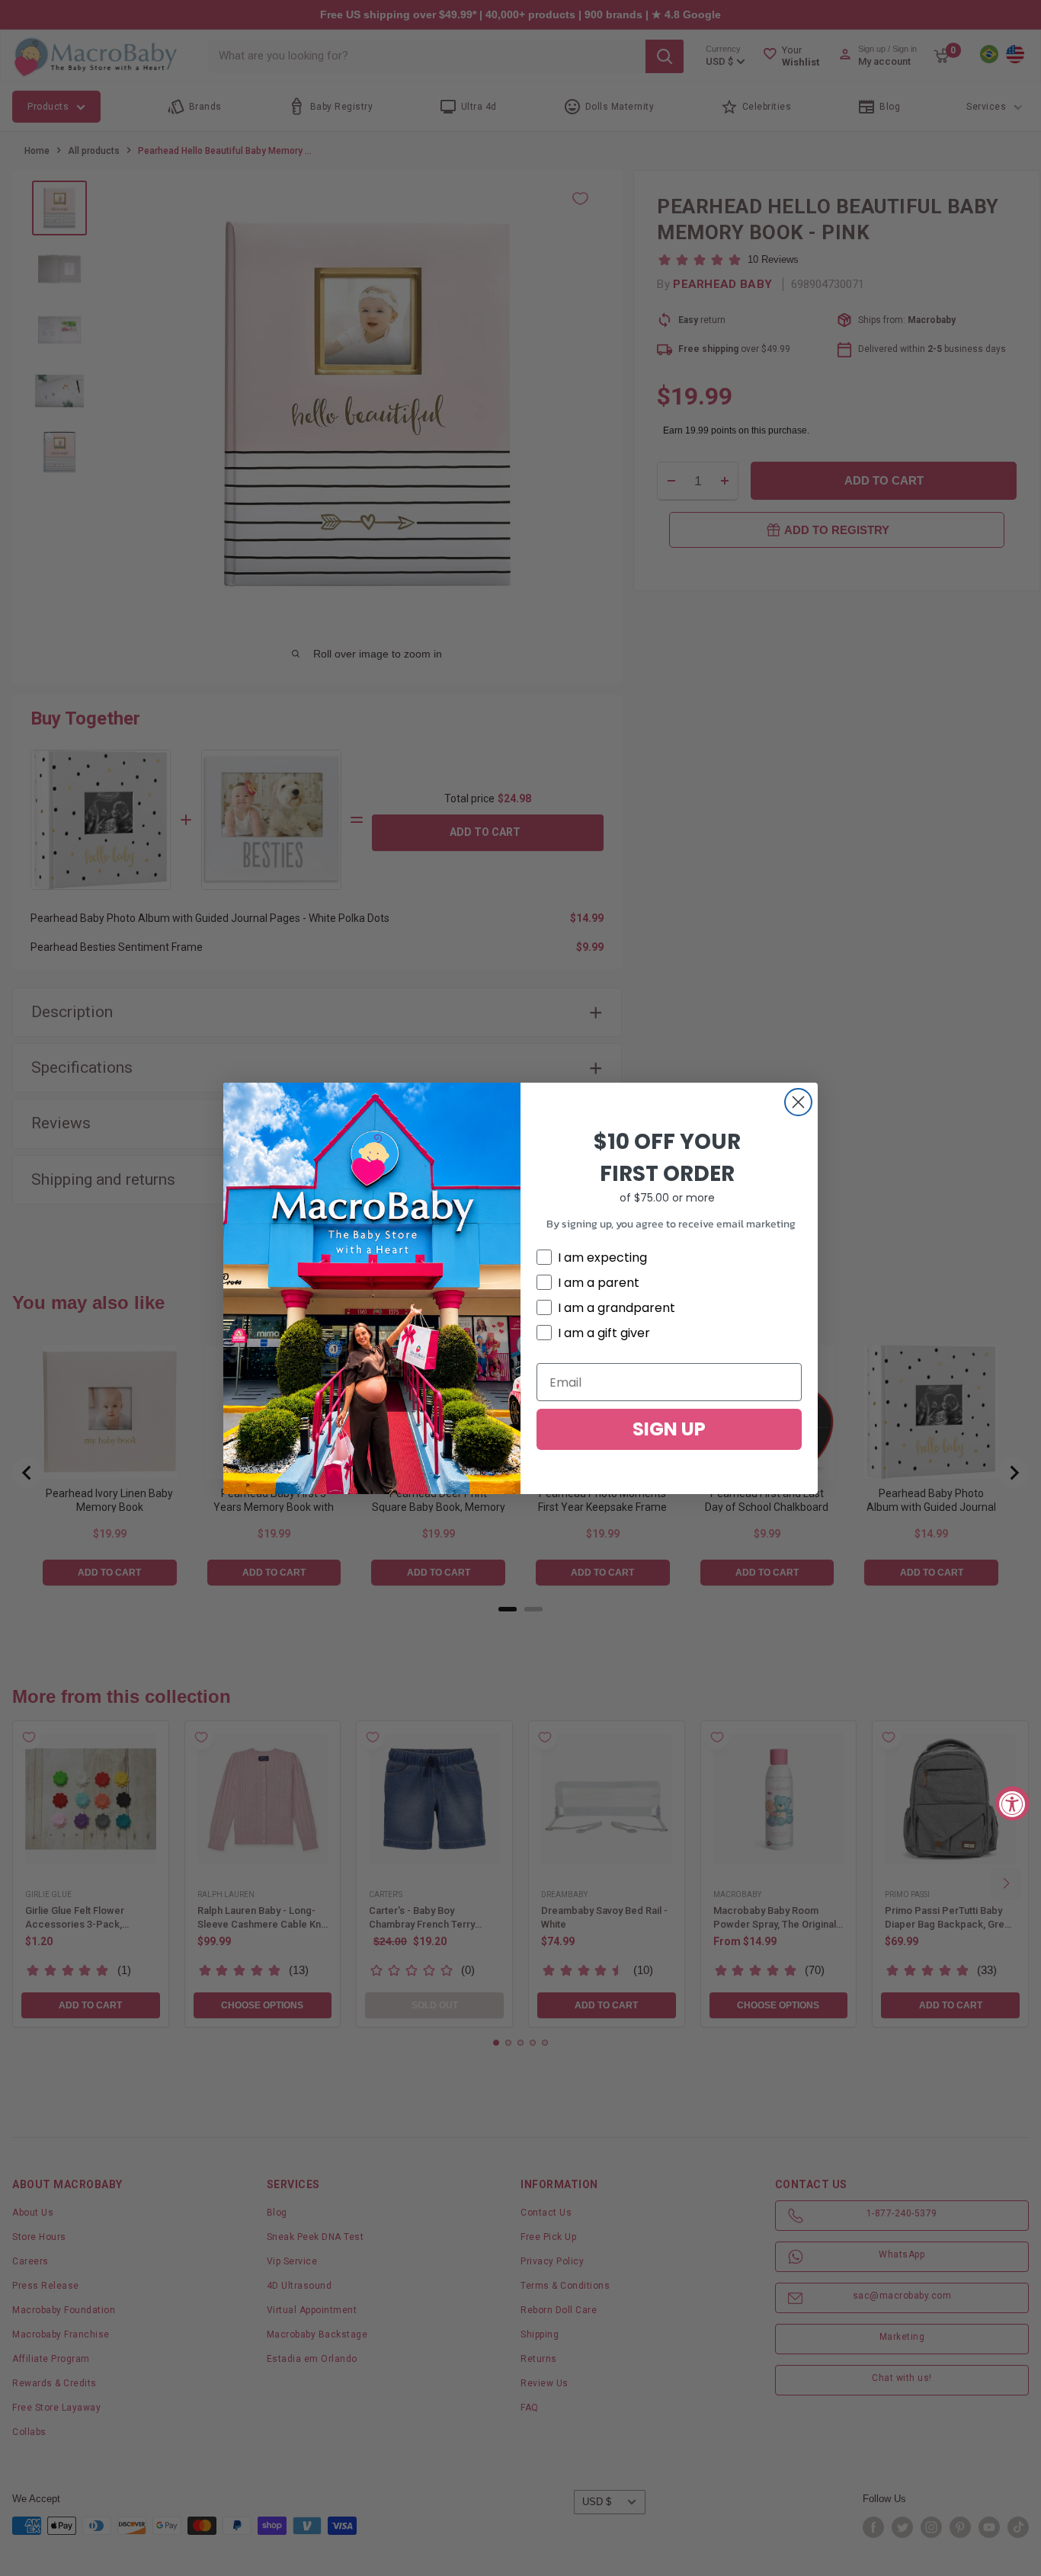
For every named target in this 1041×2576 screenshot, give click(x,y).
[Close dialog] (798, 1102)
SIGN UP (669, 1429)
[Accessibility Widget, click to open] (1012, 1803)
